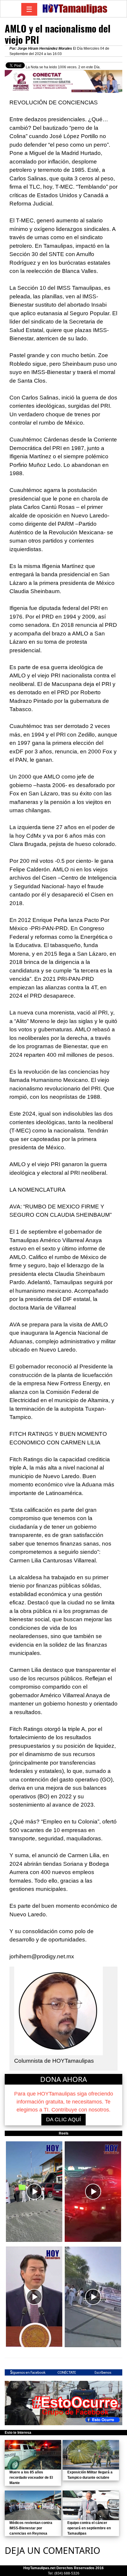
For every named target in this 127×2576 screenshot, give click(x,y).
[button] (34, 2192)
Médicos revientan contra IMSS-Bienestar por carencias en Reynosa (31, 2528)
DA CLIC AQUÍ (63, 2119)
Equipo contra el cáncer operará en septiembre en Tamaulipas (89, 2528)
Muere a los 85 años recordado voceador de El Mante (31, 2478)
